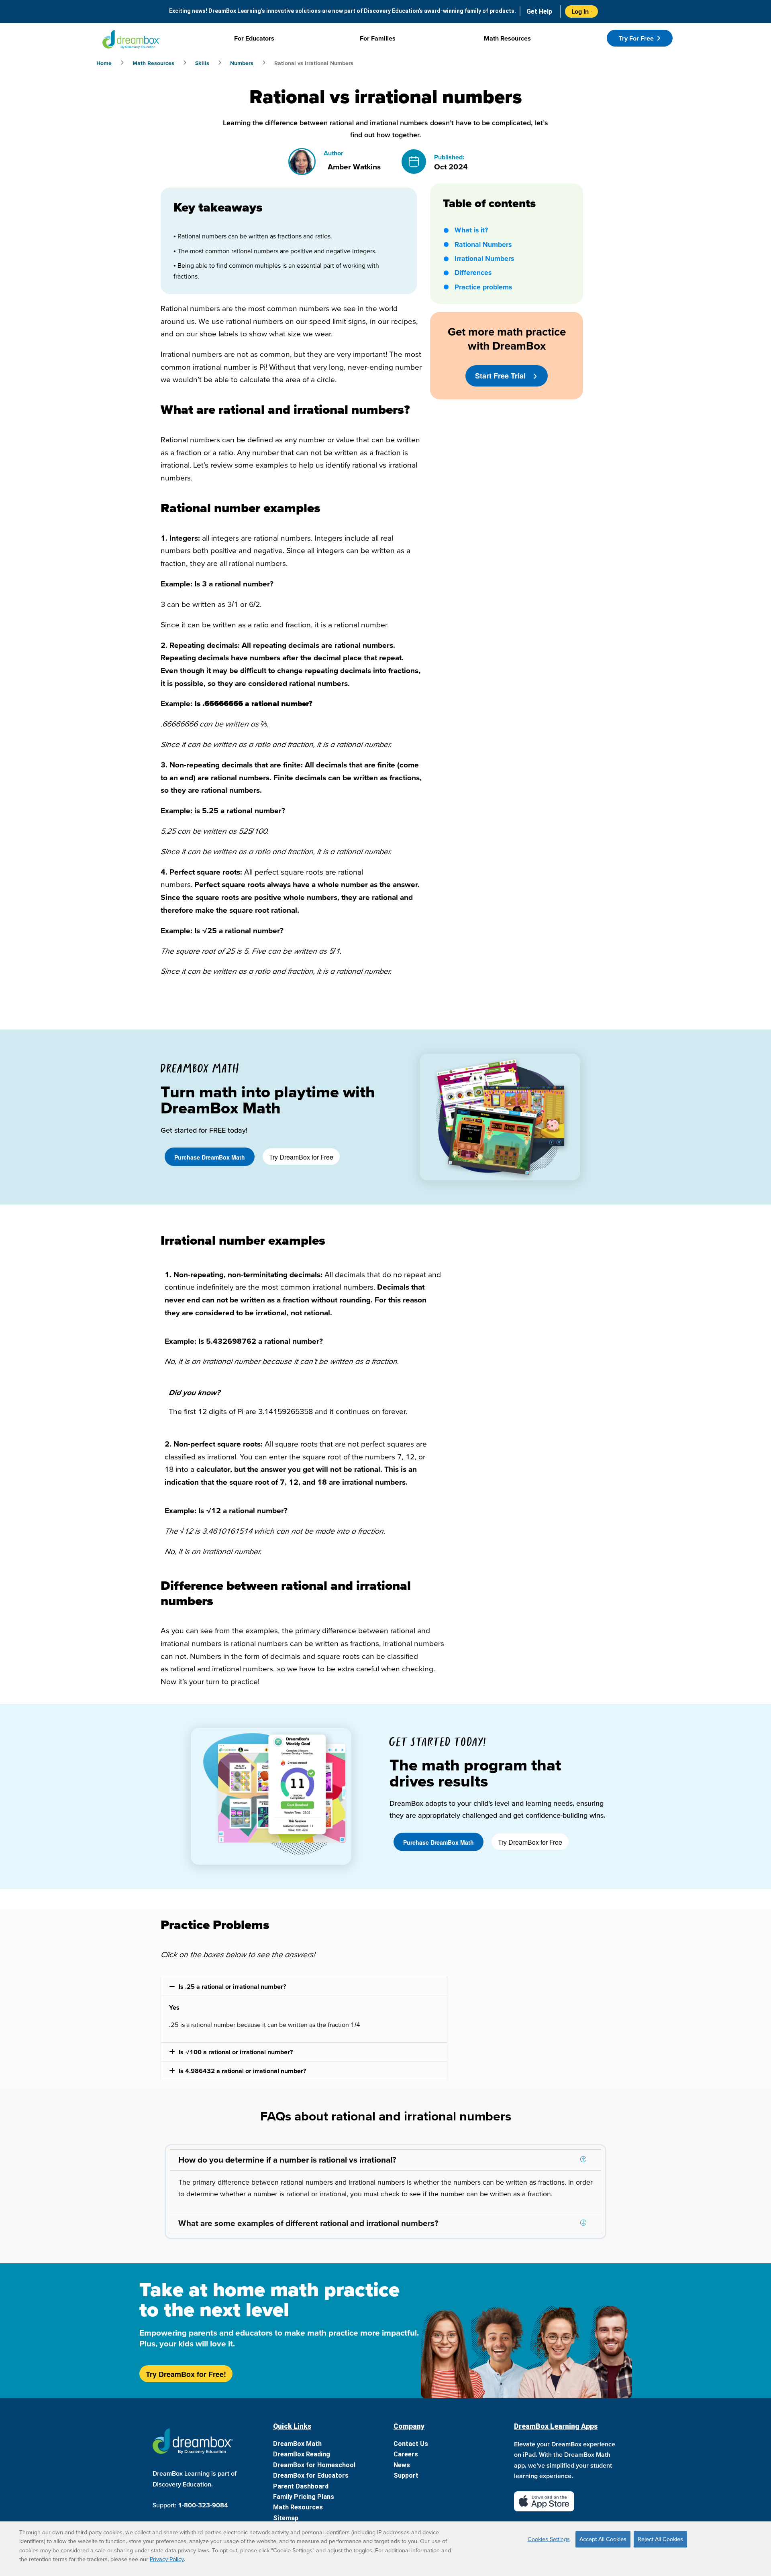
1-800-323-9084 (203, 2505)
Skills (202, 63)
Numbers (242, 63)
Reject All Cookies (660, 2539)
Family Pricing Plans (304, 2497)
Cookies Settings (549, 2539)
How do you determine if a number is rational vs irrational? (287, 2160)
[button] (304, 1986)
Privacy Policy (167, 2559)
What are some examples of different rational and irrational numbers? (308, 2223)
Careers (406, 2454)
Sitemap (286, 2518)
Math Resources (153, 63)
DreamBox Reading (302, 2454)
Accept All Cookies (603, 2539)
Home (104, 63)
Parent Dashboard (301, 2486)
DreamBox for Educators (311, 2475)
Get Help (539, 11)
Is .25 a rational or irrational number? (232, 1986)
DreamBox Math (297, 2444)
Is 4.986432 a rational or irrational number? (242, 2071)
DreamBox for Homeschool (314, 2465)
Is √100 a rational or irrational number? (236, 2052)
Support (406, 2475)
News (402, 2465)
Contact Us (411, 2444)
